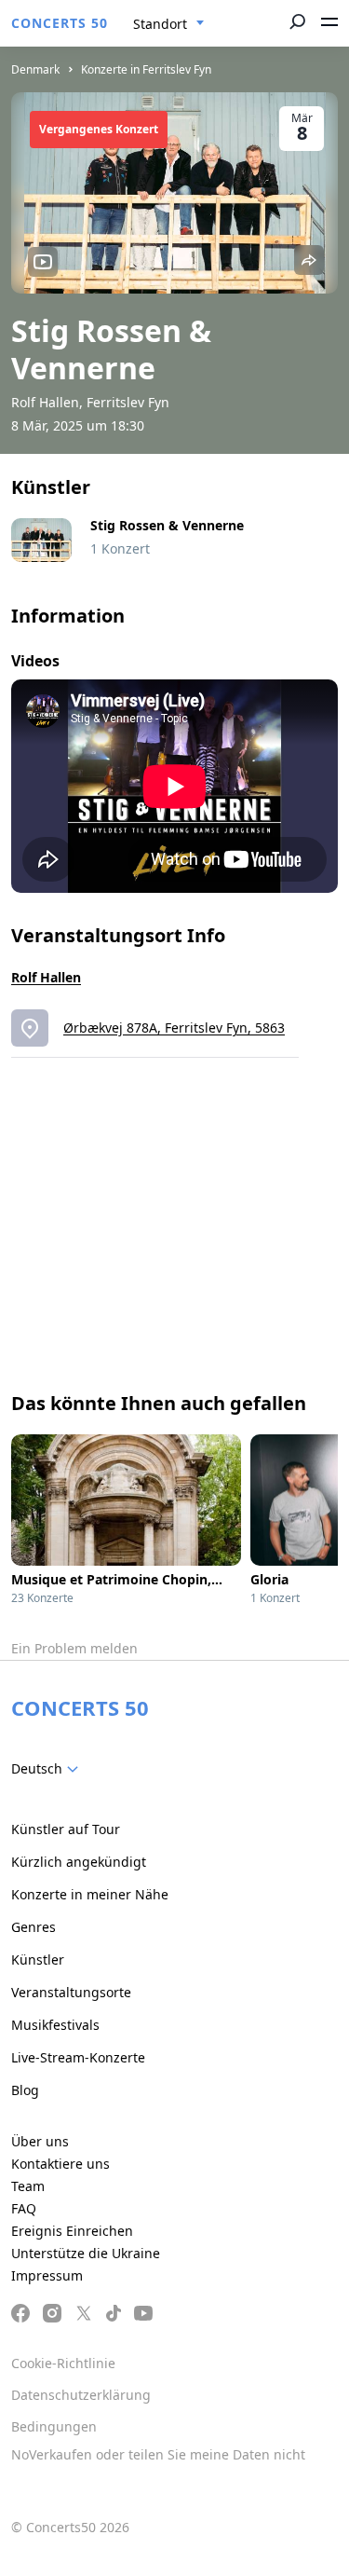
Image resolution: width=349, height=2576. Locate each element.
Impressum (47, 2275)
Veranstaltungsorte (71, 1992)
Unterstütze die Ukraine (86, 2253)
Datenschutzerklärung (81, 2395)
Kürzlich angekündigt (79, 1862)
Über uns (40, 2141)
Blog (25, 2090)
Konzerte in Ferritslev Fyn (146, 69)
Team (28, 2186)
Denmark (35, 69)
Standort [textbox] (160, 24)
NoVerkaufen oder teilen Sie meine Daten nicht (158, 2454)
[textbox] (48, 1769)
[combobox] (169, 24)
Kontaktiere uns (60, 2164)
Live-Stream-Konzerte (78, 2057)
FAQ (24, 2208)
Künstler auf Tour (66, 1829)
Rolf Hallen (46, 977)
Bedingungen (54, 2426)
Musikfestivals (55, 2025)
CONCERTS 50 (60, 23)
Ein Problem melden (74, 1648)
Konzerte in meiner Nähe (90, 1894)
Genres (34, 1927)
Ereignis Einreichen (72, 2231)
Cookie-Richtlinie (63, 2363)
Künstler (38, 1959)
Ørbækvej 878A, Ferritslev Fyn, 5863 (174, 1028)
